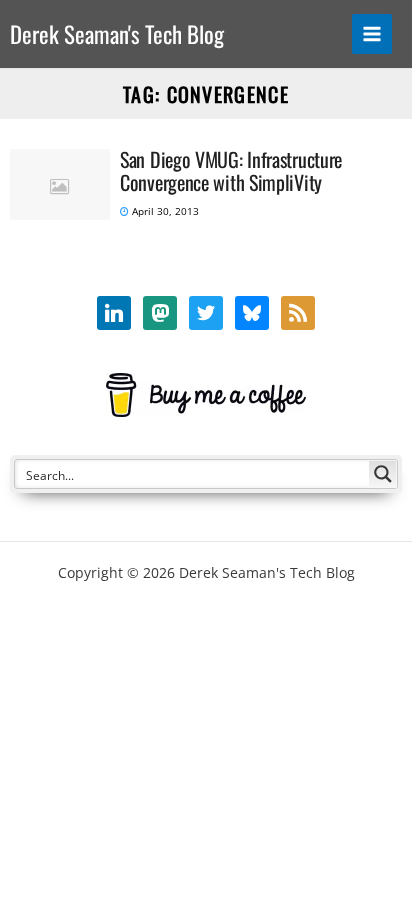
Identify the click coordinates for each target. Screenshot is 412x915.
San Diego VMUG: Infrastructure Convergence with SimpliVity (231, 170)
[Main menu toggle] (372, 34)
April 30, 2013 (164, 211)
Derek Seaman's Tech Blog (117, 34)
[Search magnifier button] (383, 474)
